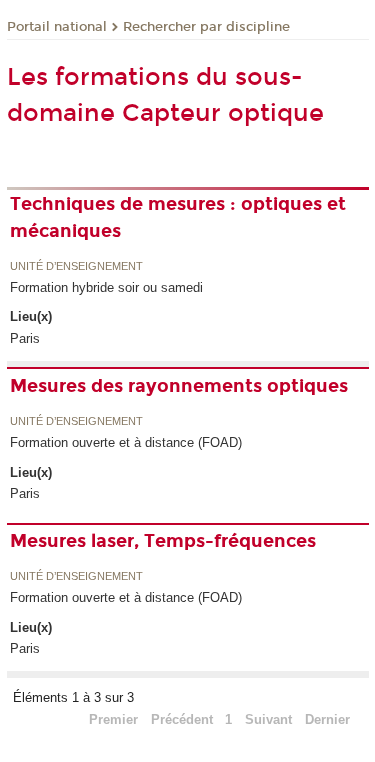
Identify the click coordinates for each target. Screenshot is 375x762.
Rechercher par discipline (206, 27)
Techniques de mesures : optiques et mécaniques (178, 217)
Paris (25, 338)
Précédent (182, 719)
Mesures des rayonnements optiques (179, 386)
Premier (113, 719)
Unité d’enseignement (76, 267)
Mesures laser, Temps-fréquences (163, 541)
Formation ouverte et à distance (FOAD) (126, 442)
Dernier (327, 719)
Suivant (268, 719)
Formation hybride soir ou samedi (106, 287)
